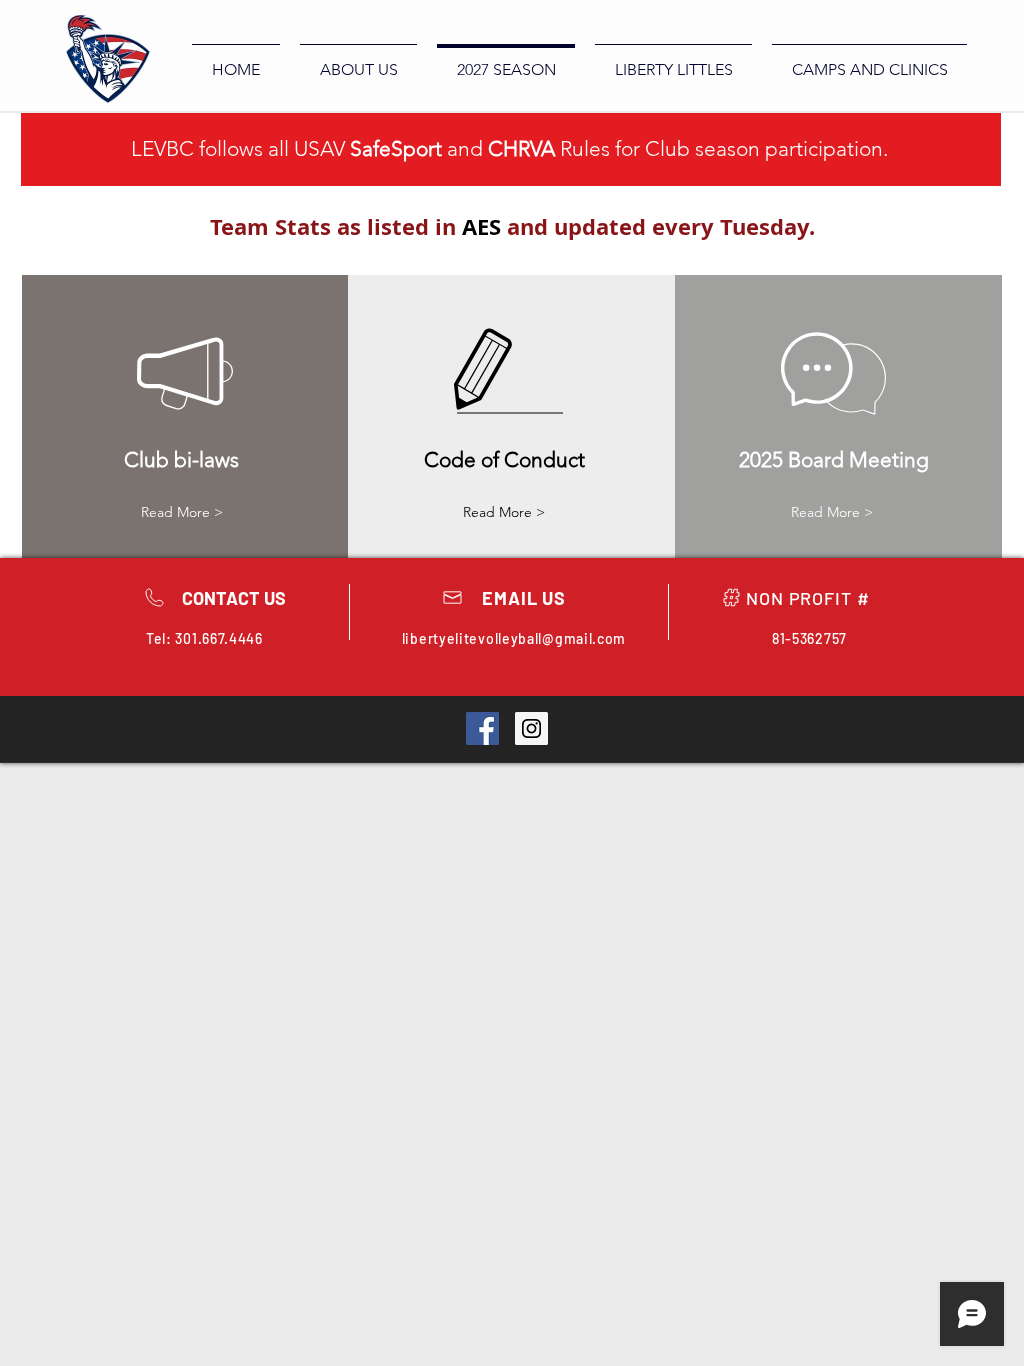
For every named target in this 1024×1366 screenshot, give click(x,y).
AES (481, 226)
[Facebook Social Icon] (482, 728)
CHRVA (521, 148)
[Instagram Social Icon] (531, 728)
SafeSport (396, 148)
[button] (504, 512)
